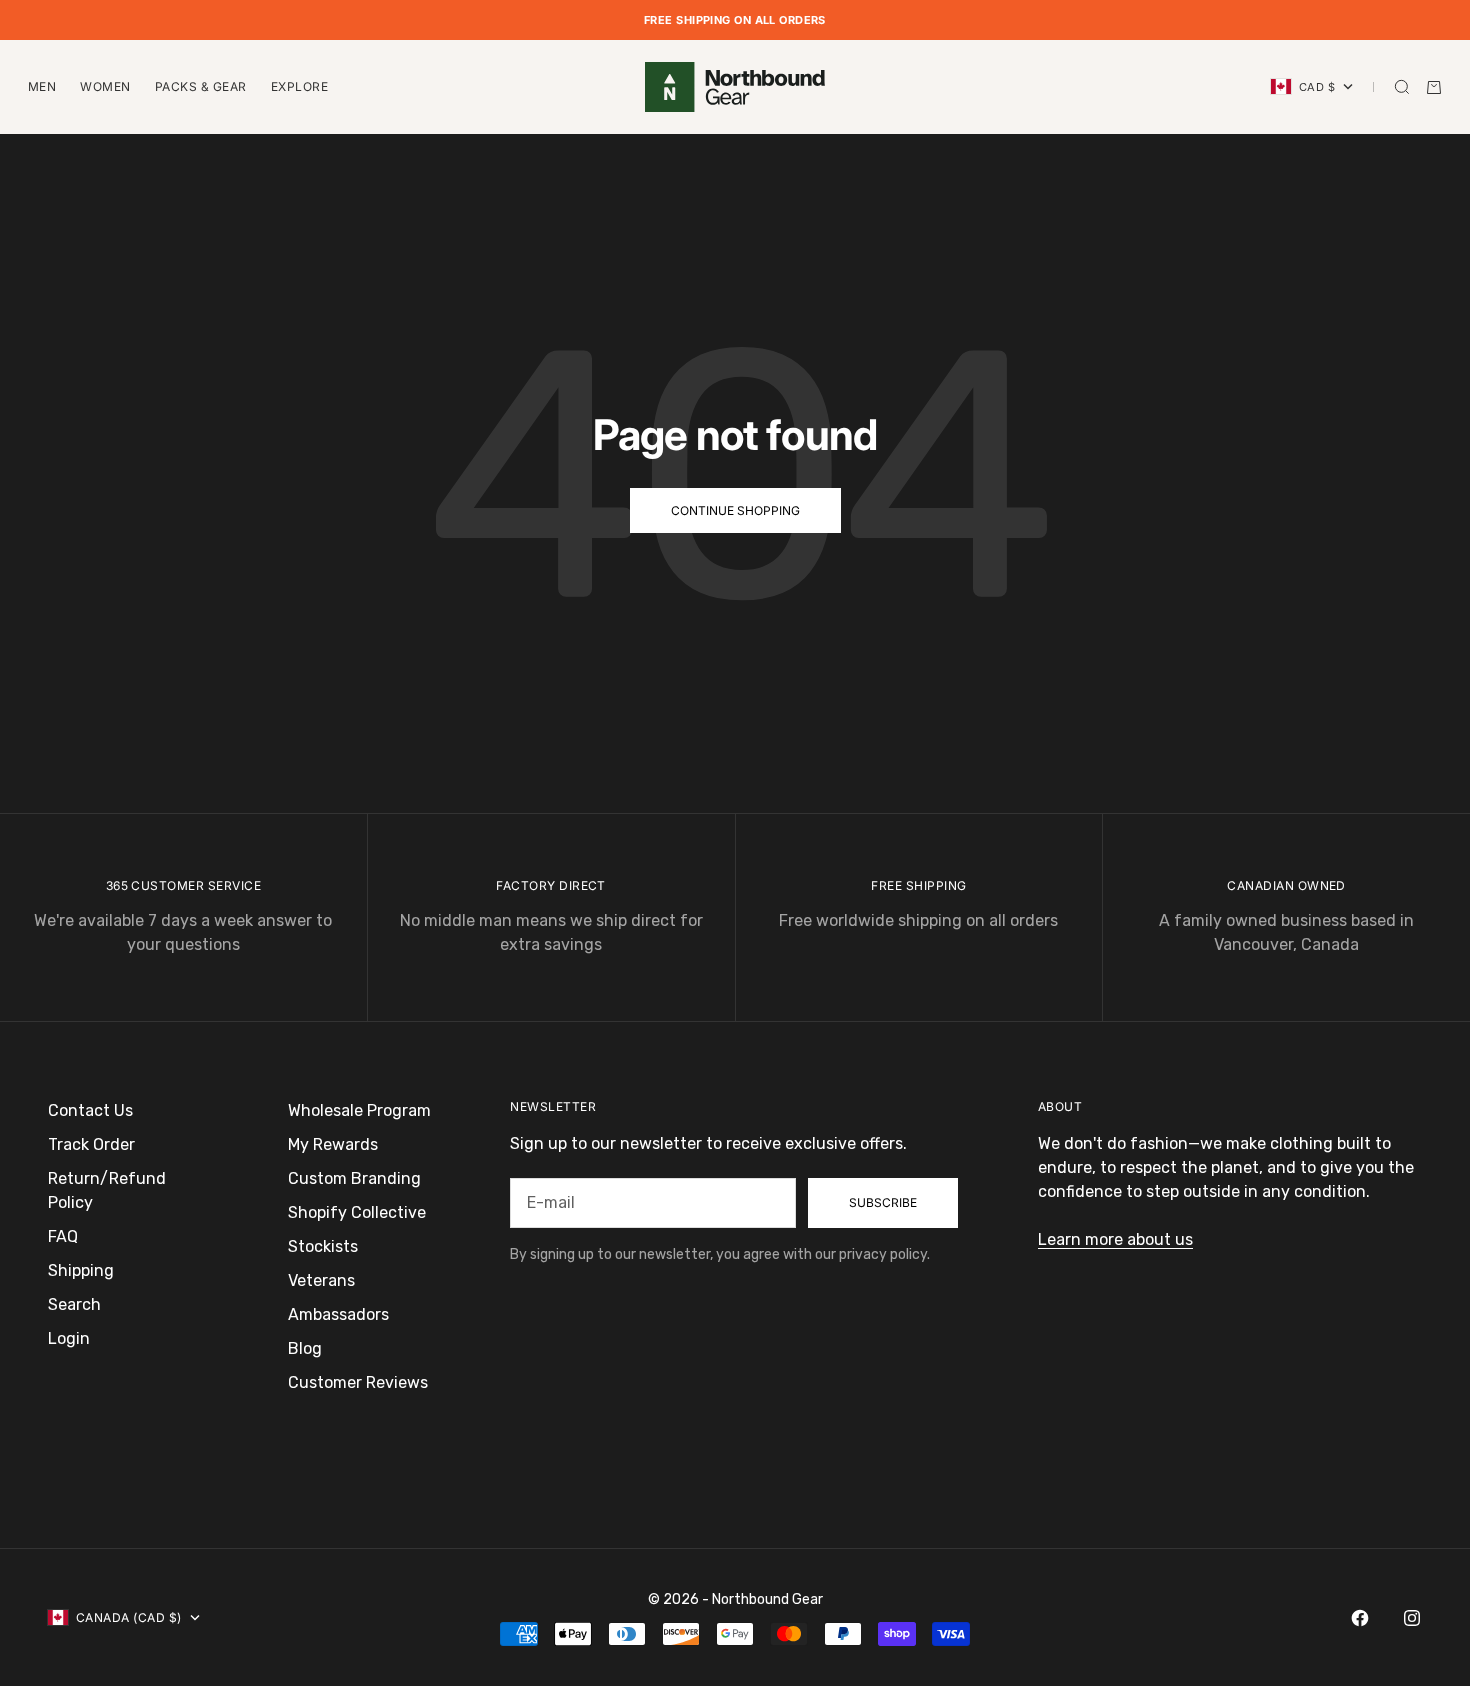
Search (74, 1304)
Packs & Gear (201, 86)
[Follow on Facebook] (1360, 1618)
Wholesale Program (359, 1110)
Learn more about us (1115, 1239)
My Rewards (333, 1144)
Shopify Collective (357, 1212)
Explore (299, 86)
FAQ (63, 1236)
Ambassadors (338, 1314)
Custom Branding (354, 1178)
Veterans (321, 1280)
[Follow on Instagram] (1412, 1618)
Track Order (91, 1144)
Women (105, 86)
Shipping (81, 1270)
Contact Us (90, 1110)
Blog (305, 1348)
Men (42, 86)
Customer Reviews (358, 1382)
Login (69, 1338)
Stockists (323, 1246)
